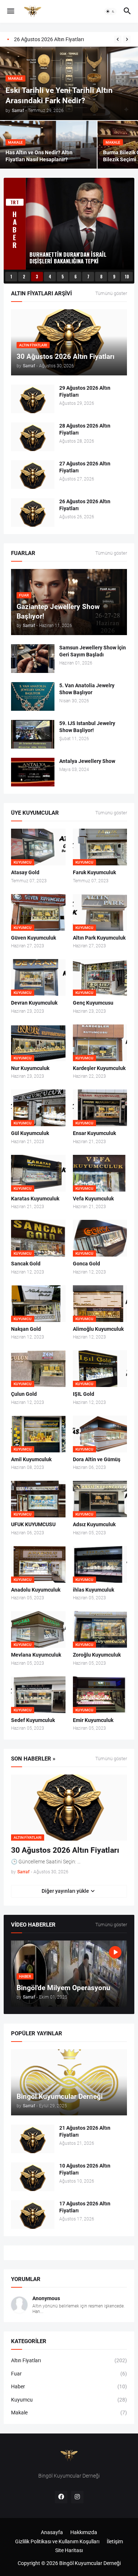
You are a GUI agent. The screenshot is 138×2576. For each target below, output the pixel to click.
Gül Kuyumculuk (30, 1133)
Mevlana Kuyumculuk (36, 1655)
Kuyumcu (69, 2400)
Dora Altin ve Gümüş (97, 1459)
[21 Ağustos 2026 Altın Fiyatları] (33, 2139)
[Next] (127, 39)
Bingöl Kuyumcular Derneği (90, 2563)
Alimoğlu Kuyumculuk (98, 1329)
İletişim (115, 2541)
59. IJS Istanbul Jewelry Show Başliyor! (87, 727)
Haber (69, 2386)
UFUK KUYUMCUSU (33, 1524)
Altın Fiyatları (69, 2360)
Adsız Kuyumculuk (94, 1524)
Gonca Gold (86, 1264)
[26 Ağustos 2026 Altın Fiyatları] (33, 512)
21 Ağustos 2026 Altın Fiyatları (85, 2131)
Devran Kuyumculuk (34, 1003)
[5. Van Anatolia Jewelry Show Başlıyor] (33, 696)
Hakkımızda (84, 2532)
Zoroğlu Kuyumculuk (97, 1655)
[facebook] (61, 2497)
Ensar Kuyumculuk (94, 1133)
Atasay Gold (25, 872)
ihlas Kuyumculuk (93, 1590)
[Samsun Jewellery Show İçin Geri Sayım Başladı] (33, 659)
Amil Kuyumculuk (31, 1459)
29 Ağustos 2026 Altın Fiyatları (85, 391)
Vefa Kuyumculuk (93, 1199)
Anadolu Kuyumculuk (36, 1590)
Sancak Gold (26, 1264)
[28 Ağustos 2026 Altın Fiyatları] (33, 437)
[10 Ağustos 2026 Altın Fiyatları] (33, 2177)
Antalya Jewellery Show (87, 761)
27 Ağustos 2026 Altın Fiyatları (85, 467)
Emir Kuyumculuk (93, 1720)
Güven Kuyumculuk (33, 938)
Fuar (69, 2374)
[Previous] (118, 39)
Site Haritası (69, 2550)
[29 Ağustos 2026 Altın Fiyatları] (33, 399)
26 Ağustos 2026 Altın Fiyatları (85, 505)
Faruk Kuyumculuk (94, 872)
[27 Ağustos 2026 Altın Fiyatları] (33, 475)
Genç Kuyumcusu (93, 1003)
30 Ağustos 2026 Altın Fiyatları (65, 1850)
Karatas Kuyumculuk (35, 1199)
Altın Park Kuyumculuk (99, 938)
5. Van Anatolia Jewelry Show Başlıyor (87, 689)
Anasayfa (52, 2532)
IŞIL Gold (84, 1394)
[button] (10, 11)
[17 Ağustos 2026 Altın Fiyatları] (33, 2215)
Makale (69, 2413)
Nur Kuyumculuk (30, 1068)
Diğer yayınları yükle (65, 1891)
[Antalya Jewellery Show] (33, 772)
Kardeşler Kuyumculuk (99, 1068)
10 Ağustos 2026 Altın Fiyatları (85, 2169)
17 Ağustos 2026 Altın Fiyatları (85, 2207)
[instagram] (77, 2497)
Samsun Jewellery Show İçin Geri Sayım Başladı (93, 651)
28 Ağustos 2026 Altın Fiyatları (49, 39)
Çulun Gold (24, 1394)
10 (127, 277)
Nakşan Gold (26, 1329)
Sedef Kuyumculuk (33, 1720)
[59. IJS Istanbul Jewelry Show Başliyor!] (33, 734)
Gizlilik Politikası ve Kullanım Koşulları (57, 2541)
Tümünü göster (111, 293)
